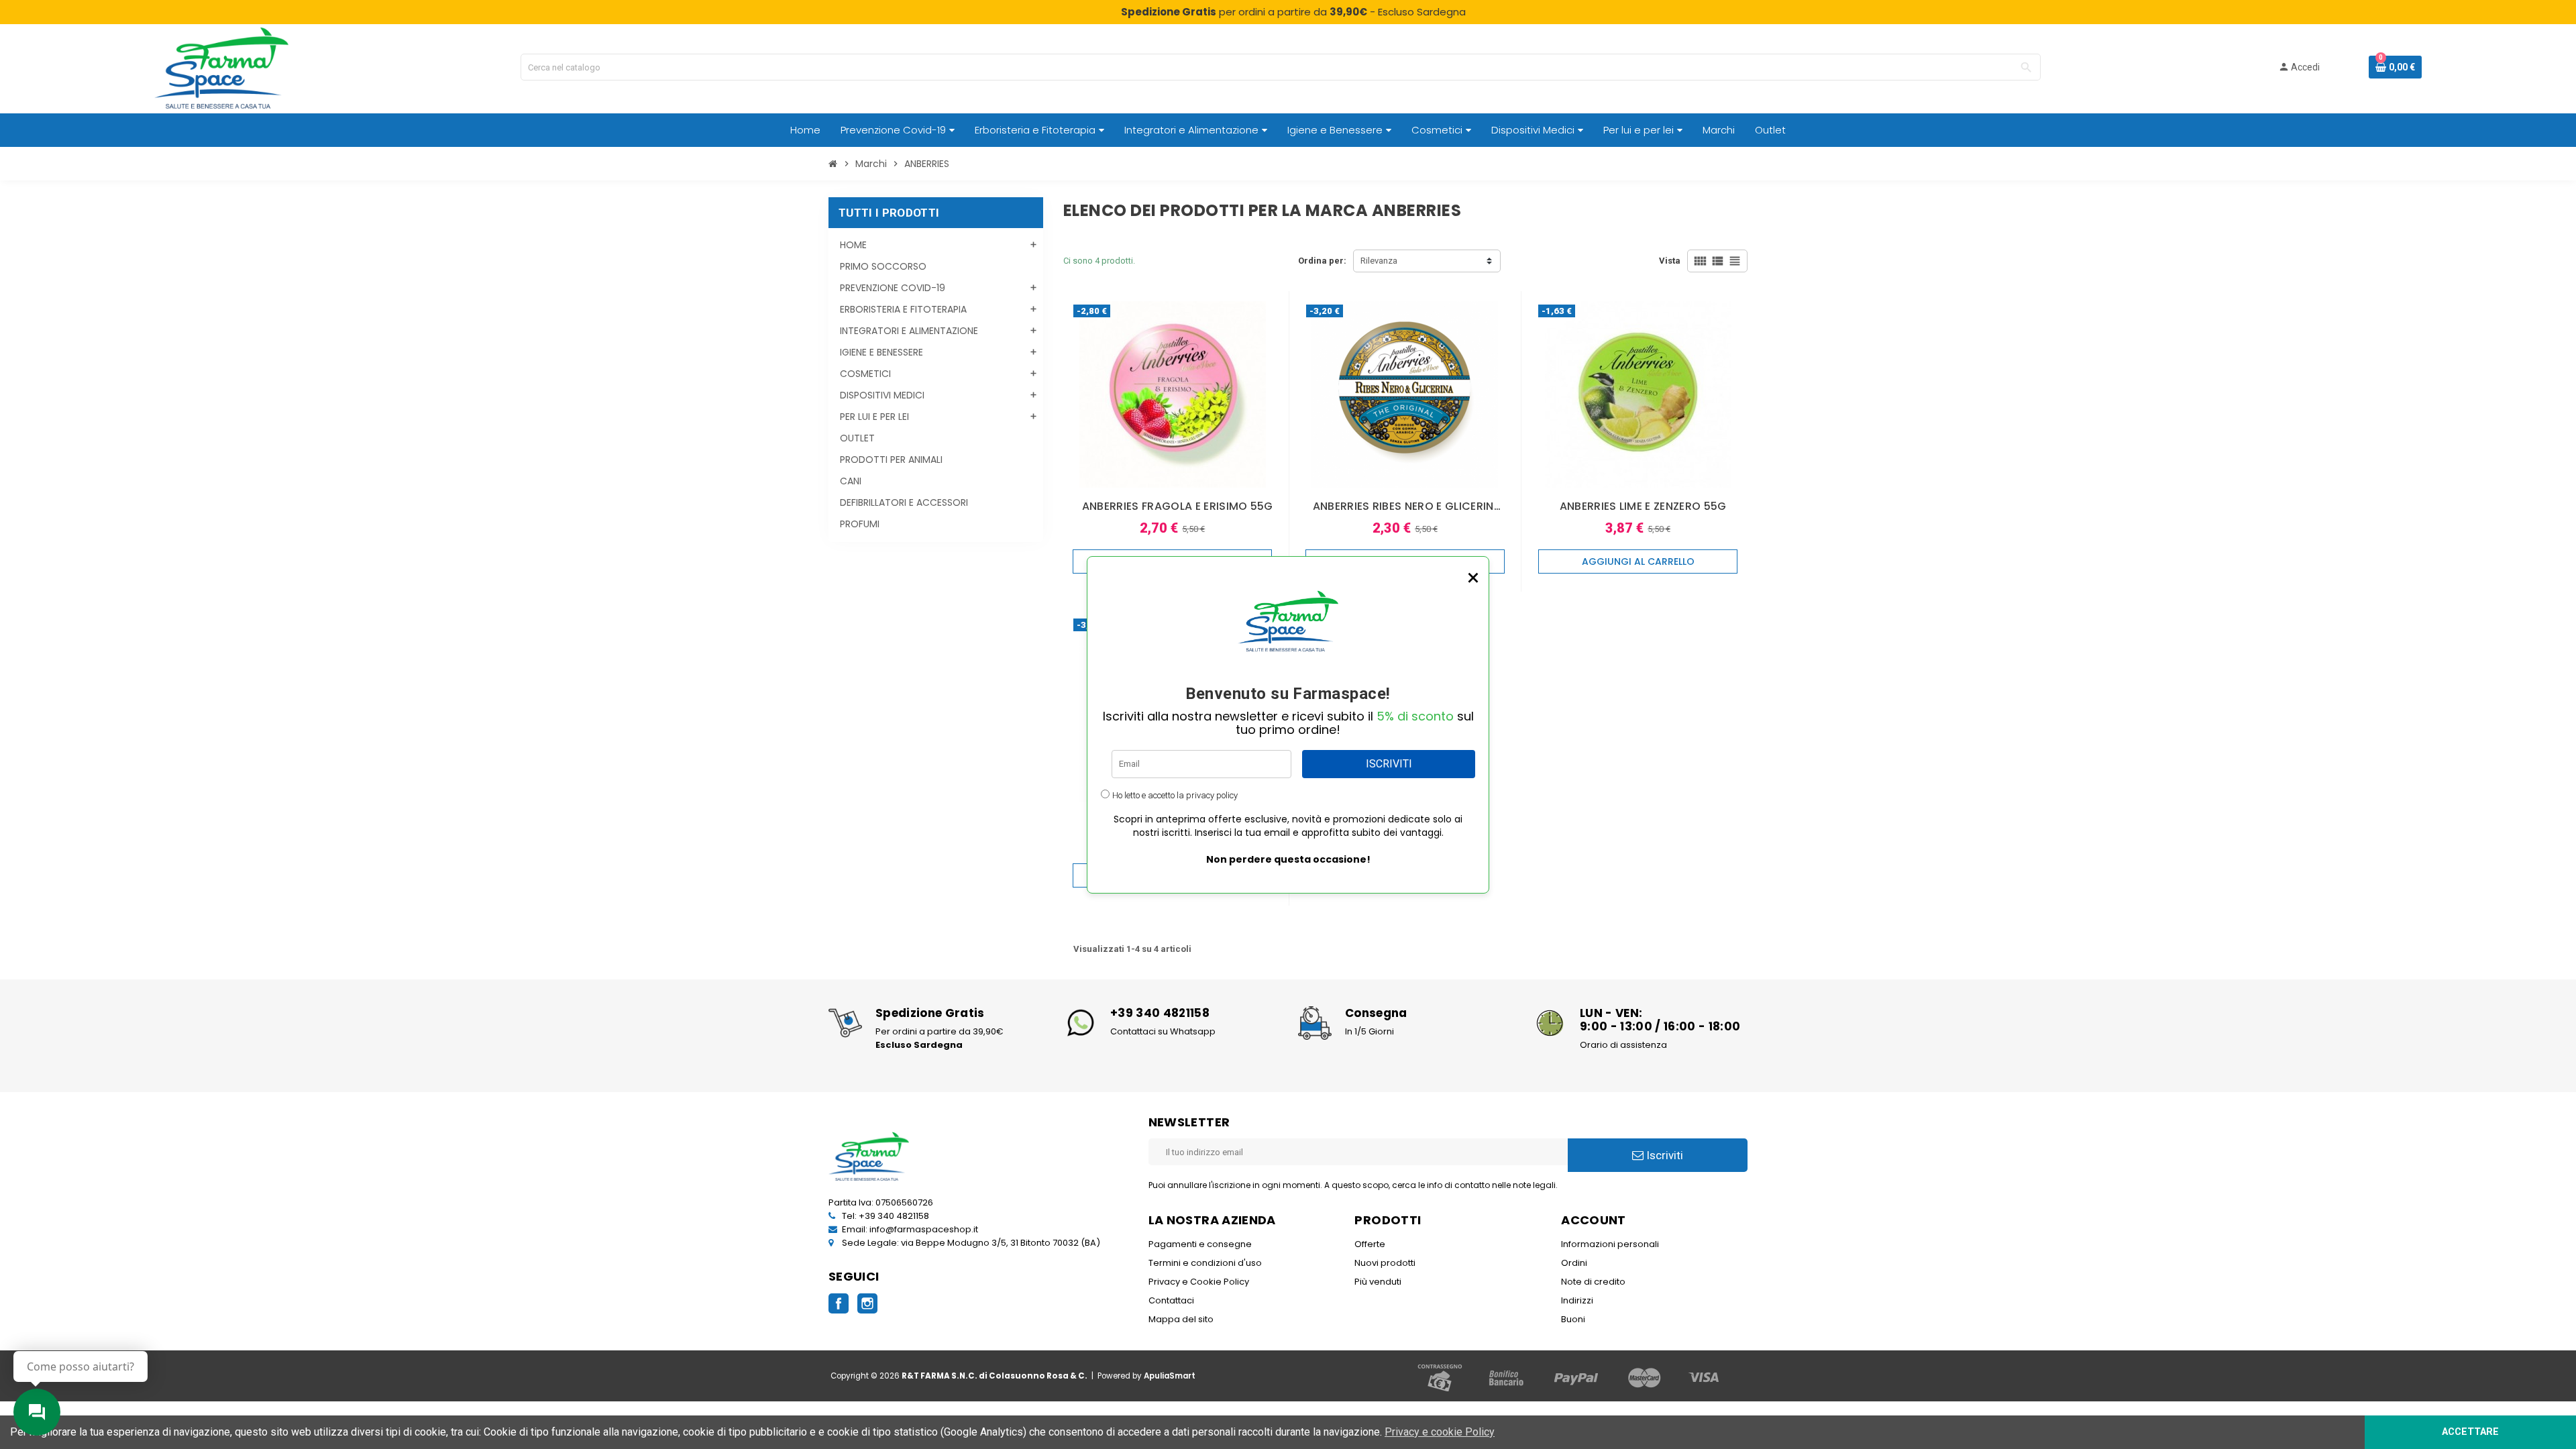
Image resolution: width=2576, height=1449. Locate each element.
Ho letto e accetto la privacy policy (1175, 795)
